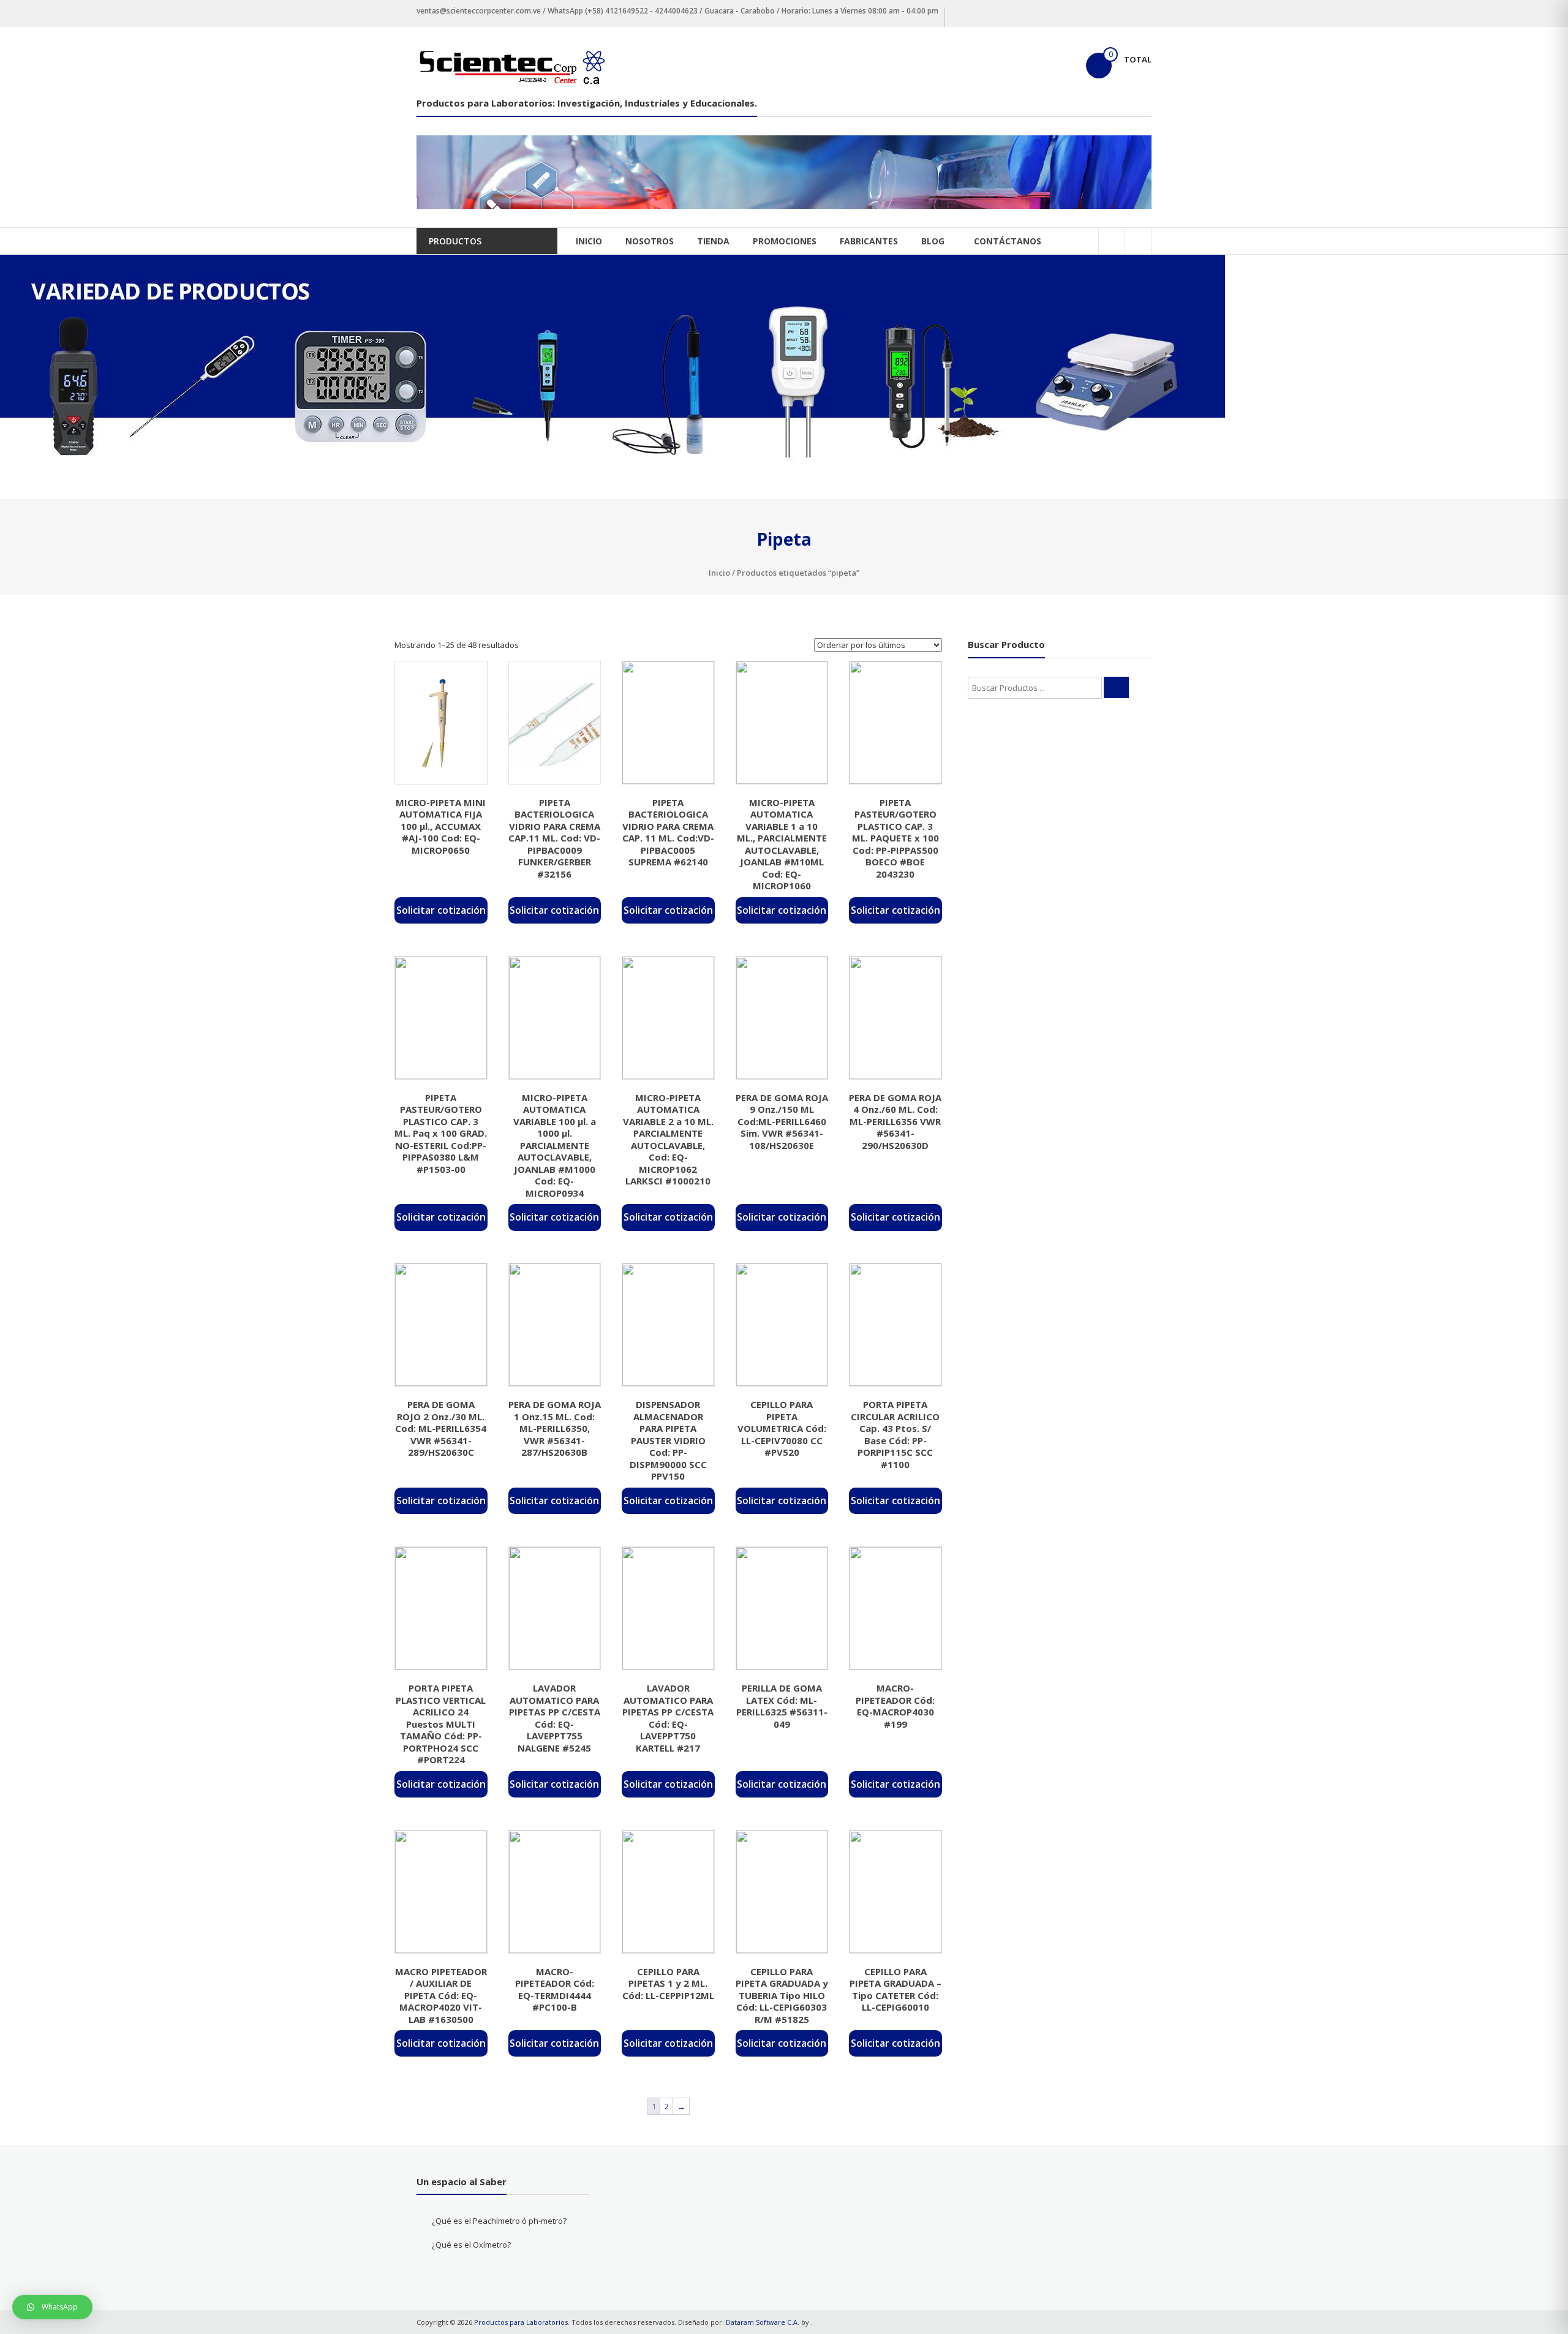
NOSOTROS (650, 241)
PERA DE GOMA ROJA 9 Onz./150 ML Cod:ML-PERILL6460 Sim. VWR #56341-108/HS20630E (782, 1121)
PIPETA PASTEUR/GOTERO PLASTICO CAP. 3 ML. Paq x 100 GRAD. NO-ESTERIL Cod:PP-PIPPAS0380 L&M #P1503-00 (441, 1133)
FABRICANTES (869, 241)
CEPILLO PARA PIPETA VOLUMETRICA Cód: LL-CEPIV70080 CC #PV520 (782, 1428)
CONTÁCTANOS (1008, 241)
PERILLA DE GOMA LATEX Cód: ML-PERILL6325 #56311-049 (782, 1706)
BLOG (933, 241)
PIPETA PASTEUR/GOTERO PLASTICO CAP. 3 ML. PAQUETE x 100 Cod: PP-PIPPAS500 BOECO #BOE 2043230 (895, 838)
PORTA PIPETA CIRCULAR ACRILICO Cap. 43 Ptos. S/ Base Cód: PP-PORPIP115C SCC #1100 (895, 1434)
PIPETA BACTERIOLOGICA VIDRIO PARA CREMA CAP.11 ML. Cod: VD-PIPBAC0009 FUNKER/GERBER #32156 (554, 838)
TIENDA (713, 241)
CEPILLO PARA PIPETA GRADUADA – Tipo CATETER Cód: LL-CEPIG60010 (895, 1990)
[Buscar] (1116, 687)
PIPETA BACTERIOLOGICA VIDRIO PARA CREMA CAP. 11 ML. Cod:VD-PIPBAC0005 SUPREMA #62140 (668, 832)
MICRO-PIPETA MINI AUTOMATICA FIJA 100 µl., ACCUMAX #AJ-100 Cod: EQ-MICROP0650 (441, 826)
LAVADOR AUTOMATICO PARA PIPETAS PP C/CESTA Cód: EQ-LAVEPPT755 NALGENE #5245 (555, 1718)
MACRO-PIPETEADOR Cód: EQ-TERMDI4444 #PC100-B (555, 1990)
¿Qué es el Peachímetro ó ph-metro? (499, 2221)
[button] (52, 2307)
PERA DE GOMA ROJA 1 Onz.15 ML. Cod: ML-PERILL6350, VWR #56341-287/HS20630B (555, 1428)
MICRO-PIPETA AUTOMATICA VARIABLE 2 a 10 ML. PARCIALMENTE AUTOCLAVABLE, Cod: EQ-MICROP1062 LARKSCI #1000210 (668, 1139)
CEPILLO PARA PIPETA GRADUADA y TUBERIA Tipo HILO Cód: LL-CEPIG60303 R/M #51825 (782, 1995)
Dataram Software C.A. (763, 2322)
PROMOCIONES (785, 241)
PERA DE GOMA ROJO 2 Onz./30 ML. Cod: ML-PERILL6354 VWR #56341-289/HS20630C (441, 1428)
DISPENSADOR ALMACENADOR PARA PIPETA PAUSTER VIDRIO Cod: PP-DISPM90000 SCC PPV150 (668, 1440)
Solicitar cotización (441, 910)
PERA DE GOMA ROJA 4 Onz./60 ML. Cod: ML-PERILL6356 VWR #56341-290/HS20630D (895, 1121)
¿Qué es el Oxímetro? (471, 2245)
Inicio (719, 573)
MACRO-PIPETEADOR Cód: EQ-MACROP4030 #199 (895, 1706)
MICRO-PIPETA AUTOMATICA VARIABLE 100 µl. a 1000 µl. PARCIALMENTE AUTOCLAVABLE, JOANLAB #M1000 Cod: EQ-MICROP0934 (555, 1145)
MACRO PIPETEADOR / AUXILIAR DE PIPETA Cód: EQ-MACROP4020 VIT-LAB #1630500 (441, 1995)
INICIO (589, 241)
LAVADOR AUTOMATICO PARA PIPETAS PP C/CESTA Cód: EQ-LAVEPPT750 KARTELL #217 (668, 1718)
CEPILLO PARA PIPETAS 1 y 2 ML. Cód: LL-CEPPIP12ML (668, 1983)
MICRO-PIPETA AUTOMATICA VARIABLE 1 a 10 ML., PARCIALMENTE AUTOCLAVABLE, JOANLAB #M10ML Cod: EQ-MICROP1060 (782, 844)
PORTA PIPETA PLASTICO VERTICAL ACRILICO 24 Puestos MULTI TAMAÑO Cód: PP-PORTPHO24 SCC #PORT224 (441, 1724)
